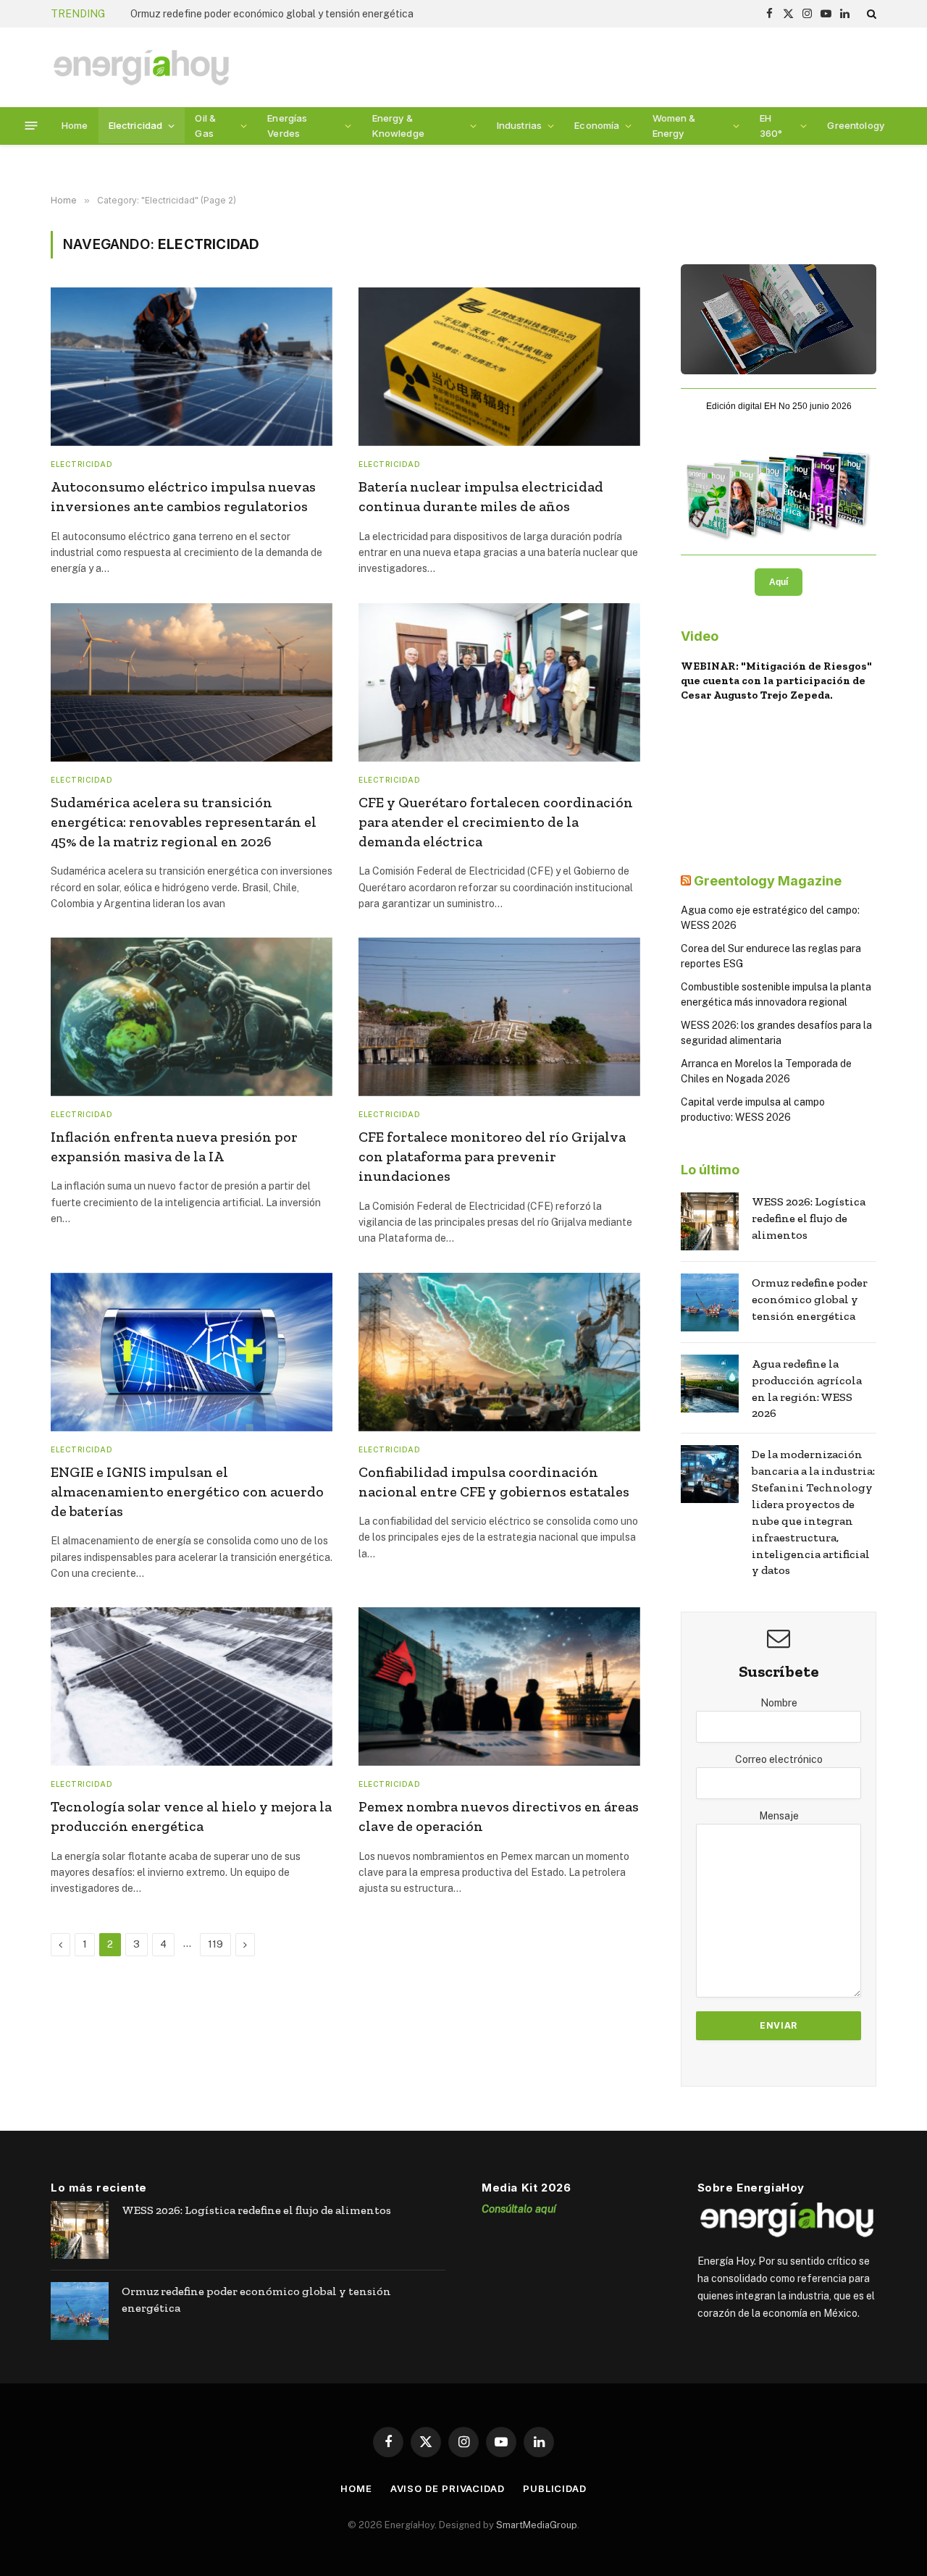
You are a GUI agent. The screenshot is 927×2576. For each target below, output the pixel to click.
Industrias (519, 125)
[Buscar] (870, 14)
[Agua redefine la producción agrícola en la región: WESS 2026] (710, 1384)
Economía (597, 125)
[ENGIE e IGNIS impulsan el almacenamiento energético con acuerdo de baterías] (192, 1352)
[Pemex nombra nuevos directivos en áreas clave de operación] (499, 1687)
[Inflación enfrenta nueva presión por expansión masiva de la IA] (192, 1017)
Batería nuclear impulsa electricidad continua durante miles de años (481, 496)
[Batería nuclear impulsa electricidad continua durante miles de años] (499, 367)
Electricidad (136, 125)
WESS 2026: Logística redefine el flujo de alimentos (809, 1218)
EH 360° (771, 126)
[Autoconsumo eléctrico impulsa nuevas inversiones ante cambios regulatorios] (192, 367)
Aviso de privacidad (448, 2488)
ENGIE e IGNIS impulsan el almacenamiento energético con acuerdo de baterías (187, 1491)
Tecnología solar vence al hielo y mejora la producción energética (191, 1816)
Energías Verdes (287, 126)
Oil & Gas (205, 126)
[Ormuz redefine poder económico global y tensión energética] (710, 1302)
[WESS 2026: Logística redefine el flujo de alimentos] (710, 1221)
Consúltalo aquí (519, 2209)
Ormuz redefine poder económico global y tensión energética (272, 14)
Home (75, 125)
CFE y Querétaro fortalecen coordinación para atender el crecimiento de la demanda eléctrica (496, 822)
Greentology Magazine (768, 881)
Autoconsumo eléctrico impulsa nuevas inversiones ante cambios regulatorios (183, 496)
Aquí (779, 582)
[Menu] (32, 126)
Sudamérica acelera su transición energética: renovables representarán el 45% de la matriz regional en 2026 (184, 822)
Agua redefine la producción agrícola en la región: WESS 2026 (807, 1389)
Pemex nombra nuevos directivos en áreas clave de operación (499, 1816)
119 (215, 1944)
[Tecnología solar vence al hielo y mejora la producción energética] (192, 1687)
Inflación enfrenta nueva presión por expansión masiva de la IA (174, 1146)
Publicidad (555, 2488)
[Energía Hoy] (141, 68)
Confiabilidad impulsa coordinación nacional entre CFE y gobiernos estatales (494, 1482)
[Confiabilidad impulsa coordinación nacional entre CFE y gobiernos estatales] (499, 1352)
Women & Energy (674, 126)
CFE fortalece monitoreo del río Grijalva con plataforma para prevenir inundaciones (492, 1156)
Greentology (856, 125)
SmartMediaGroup (537, 2525)
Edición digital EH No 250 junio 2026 (779, 406)
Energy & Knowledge (398, 126)
